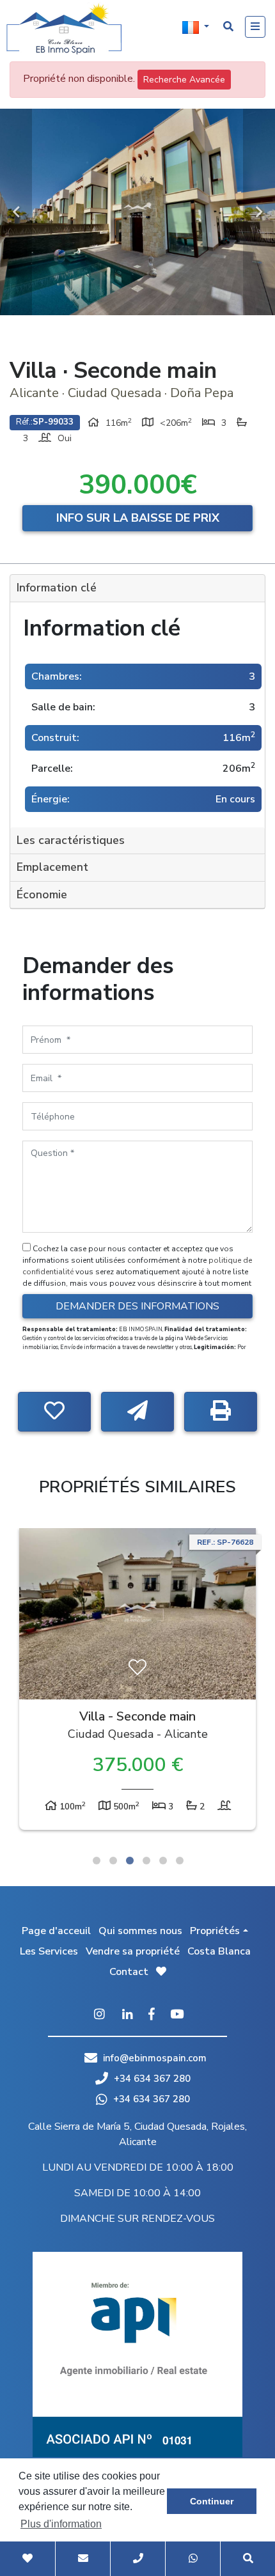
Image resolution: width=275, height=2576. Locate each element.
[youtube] (177, 2015)
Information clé (57, 588)
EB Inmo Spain (64, 29)
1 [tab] (97, 1861)
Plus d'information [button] (61, 2524)
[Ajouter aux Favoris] (54, 1412)
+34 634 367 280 (151, 2079)
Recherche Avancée (184, 80)
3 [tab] (130, 1861)
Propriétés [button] (215, 1931)
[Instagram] (99, 2015)
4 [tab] (146, 1861)
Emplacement (52, 867)
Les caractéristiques (71, 840)
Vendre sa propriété (133, 1951)
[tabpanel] (137, 1682)
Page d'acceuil (56, 1931)
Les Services (49, 1951)
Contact (129, 1972)
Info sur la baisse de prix (138, 518)
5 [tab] (163, 1861)
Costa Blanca (219, 1951)
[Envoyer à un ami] (137, 1412)
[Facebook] (152, 2015)
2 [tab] (113, 1861)
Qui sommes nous (140, 1931)
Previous (16, 212)
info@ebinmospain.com (155, 2058)
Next (259, 212)
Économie (42, 894)
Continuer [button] (212, 2501)
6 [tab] (180, 1861)
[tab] (137, 589)
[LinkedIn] (128, 2015)
